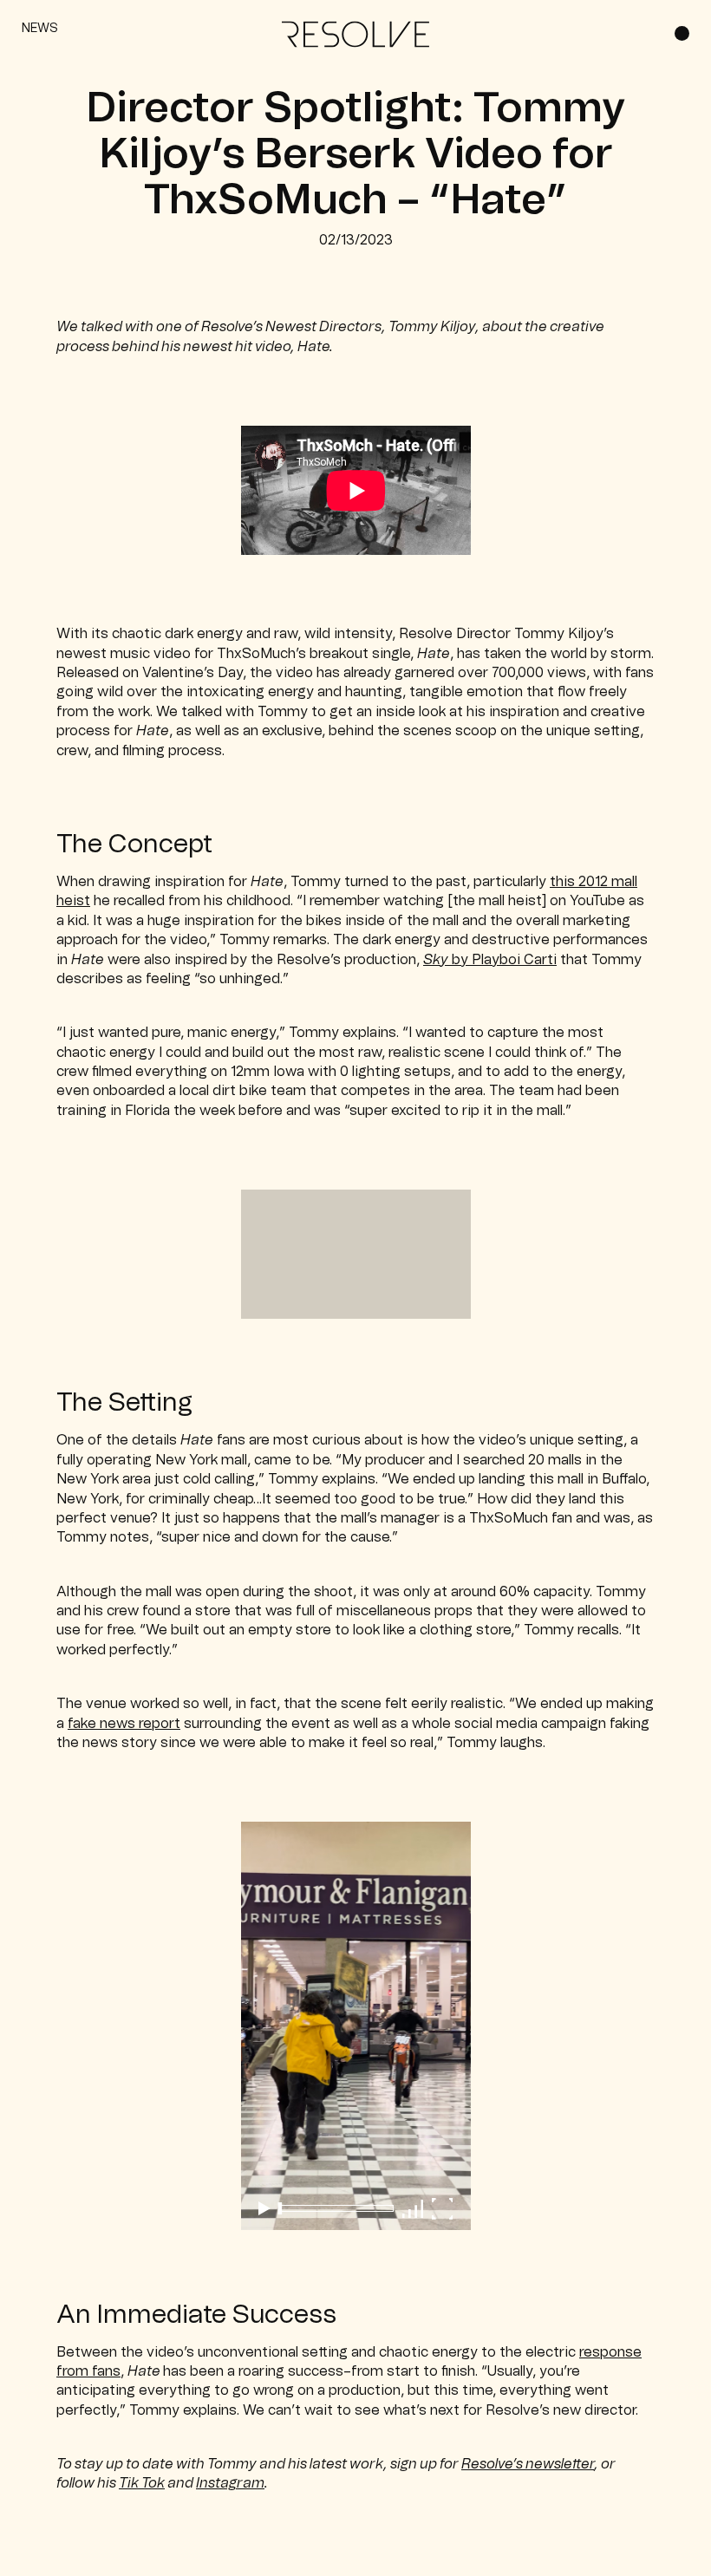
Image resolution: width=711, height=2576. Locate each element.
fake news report (124, 1724)
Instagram (230, 2483)
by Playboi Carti (490, 960)
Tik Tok (142, 2483)
